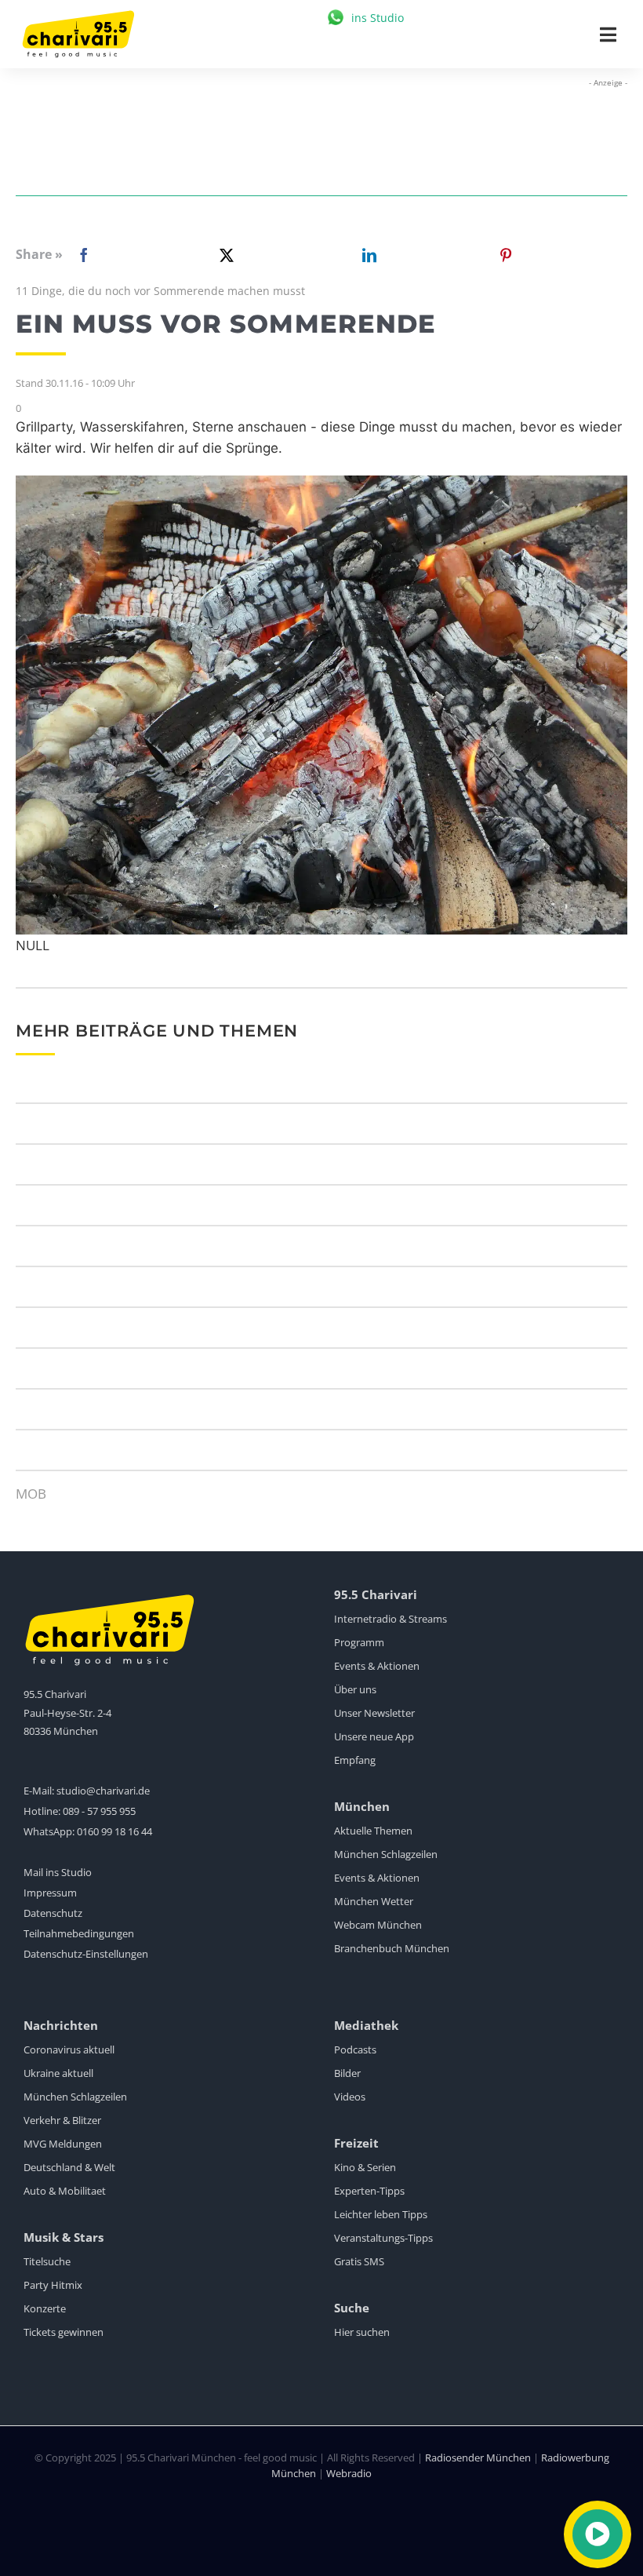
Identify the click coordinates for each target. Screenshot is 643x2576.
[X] (223, 255)
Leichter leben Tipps (381, 2214)
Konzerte (45, 2308)
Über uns (355, 1689)
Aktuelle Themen (373, 1831)
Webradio (349, 2473)
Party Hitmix (53, 2285)
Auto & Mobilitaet (65, 2191)
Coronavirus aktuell (69, 2050)
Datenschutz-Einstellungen (86, 1954)
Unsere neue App (374, 1736)
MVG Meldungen (63, 2144)
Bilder (347, 2073)
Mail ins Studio (58, 1872)
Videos (350, 2097)
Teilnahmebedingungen (79, 1933)
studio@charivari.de (103, 1791)
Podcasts (355, 2050)
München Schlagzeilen (386, 1854)
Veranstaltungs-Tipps (383, 2238)
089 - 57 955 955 (99, 1811)
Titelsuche (47, 2261)
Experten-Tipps (369, 2191)
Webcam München (378, 1925)
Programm (359, 1642)
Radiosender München (478, 2458)
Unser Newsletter (374, 1713)
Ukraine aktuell (58, 2073)
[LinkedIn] (366, 255)
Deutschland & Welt (69, 2167)
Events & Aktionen (377, 1666)
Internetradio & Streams (391, 1619)
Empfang (355, 1760)
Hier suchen (362, 2332)
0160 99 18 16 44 (114, 1831)
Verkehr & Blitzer (62, 2120)
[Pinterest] (506, 255)
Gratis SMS (359, 2261)
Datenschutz (53, 1913)
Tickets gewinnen (64, 2332)
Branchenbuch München (392, 1948)
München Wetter (374, 1901)
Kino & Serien (365, 2167)
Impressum (50, 1893)
